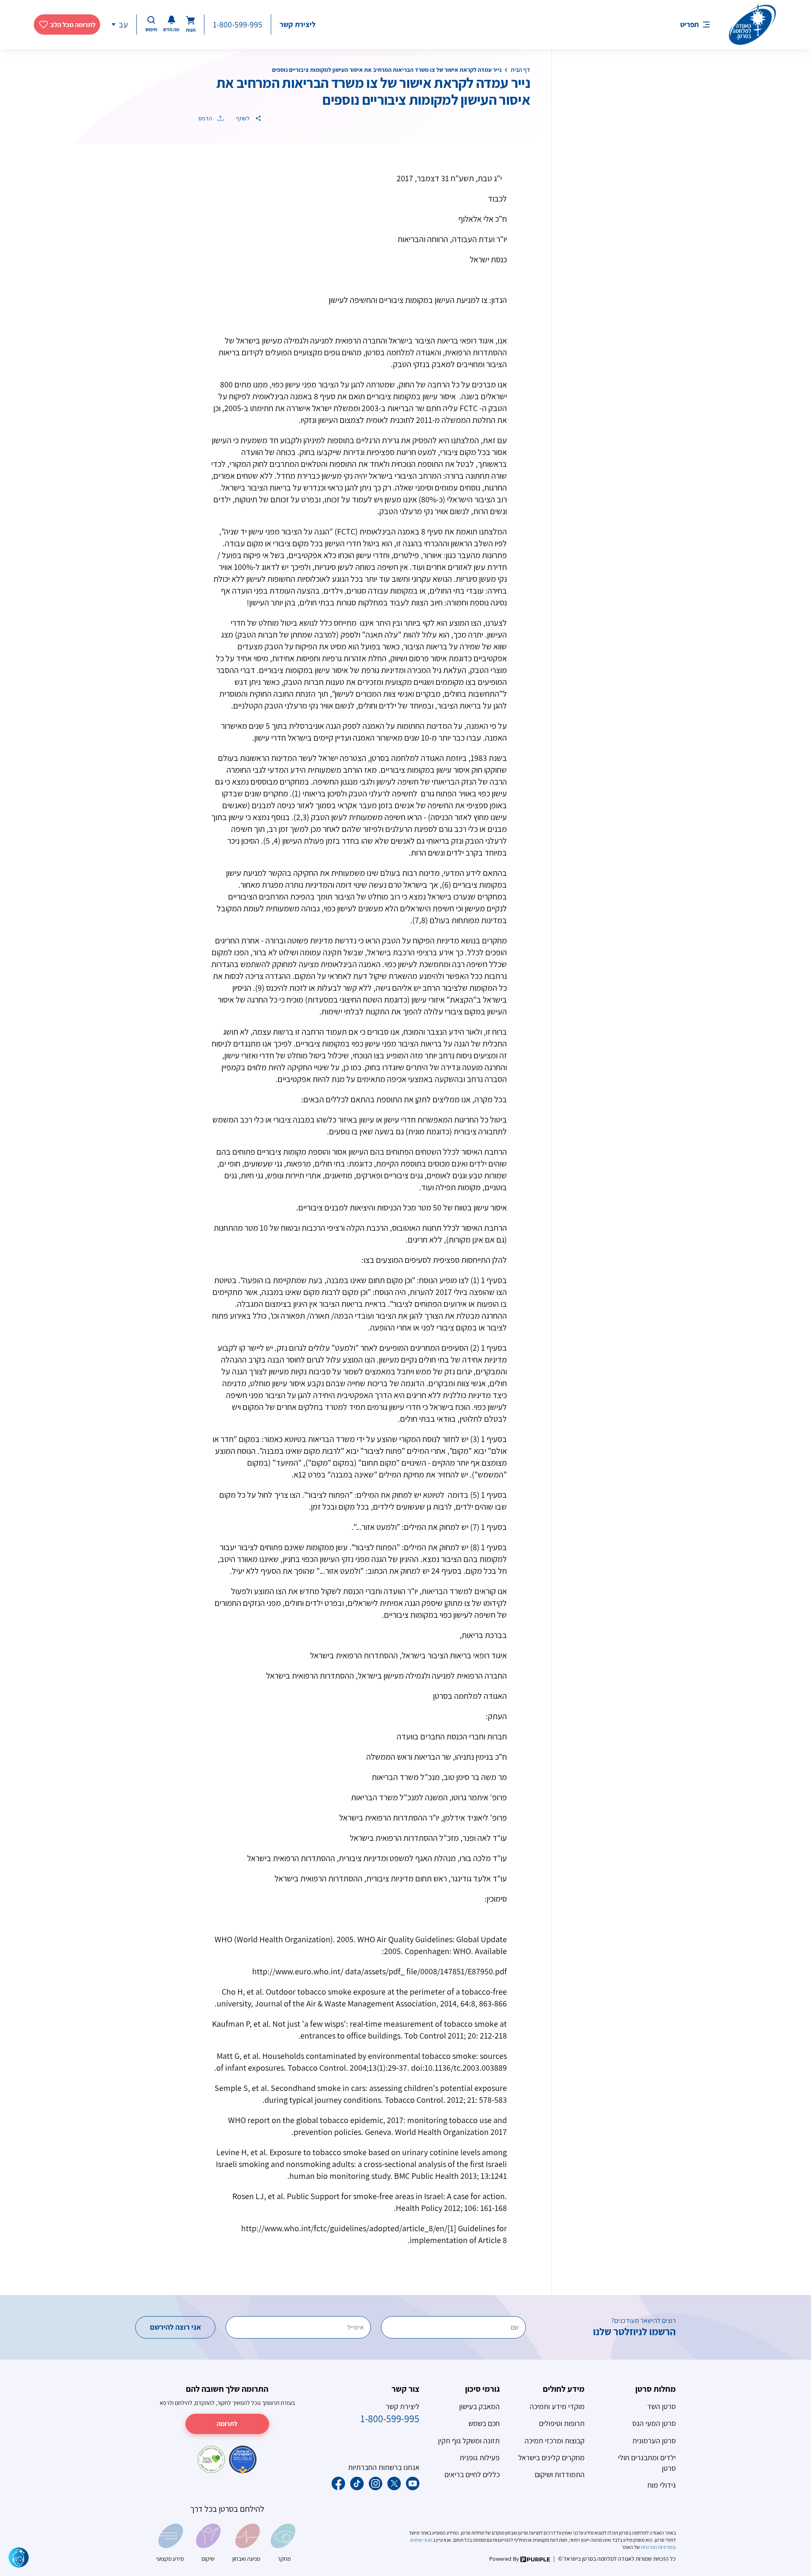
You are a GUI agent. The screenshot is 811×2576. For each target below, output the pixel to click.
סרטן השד (661, 2406)
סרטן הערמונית (654, 2441)
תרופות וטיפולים (562, 2423)
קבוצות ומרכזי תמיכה (555, 2441)
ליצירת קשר (298, 24)
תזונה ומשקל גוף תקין (469, 2441)
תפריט (689, 24)
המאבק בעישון (479, 2406)
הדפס (206, 118)
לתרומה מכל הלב (73, 25)
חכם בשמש (484, 2423)
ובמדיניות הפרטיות (658, 2547)
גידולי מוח (662, 2485)
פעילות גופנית (480, 2457)
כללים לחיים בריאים (472, 2474)
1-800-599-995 (238, 25)
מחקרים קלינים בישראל (551, 2457)
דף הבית (520, 70)
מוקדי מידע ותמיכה (557, 2406)
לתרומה (227, 2424)
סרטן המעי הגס (654, 2423)
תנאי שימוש (422, 2540)
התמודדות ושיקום (560, 2474)
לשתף (244, 118)
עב (123, 25)
